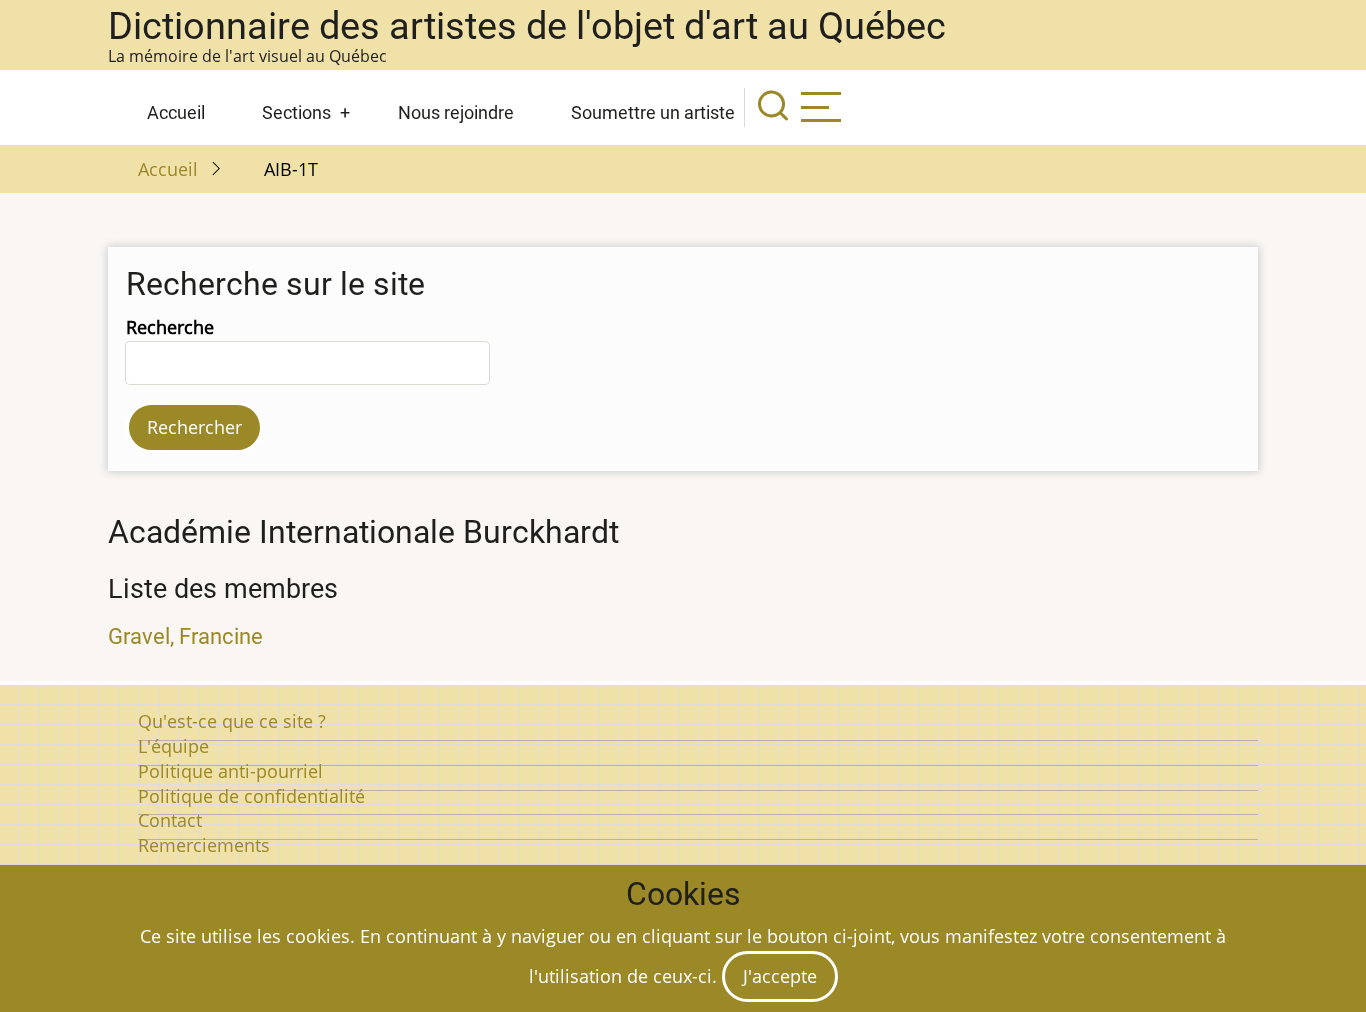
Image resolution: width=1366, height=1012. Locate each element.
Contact (170, 820)
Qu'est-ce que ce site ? (232, 721)
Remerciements (204, 845)
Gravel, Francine (185, 636)
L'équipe (173, 746)
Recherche (170, 327)
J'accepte (780, 976)
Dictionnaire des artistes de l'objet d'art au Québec (527, 26)
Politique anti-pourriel (230, 771)
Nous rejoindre (456, 112)
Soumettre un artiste (653, 112)
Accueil (176, 112)
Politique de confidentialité (251, 796)
